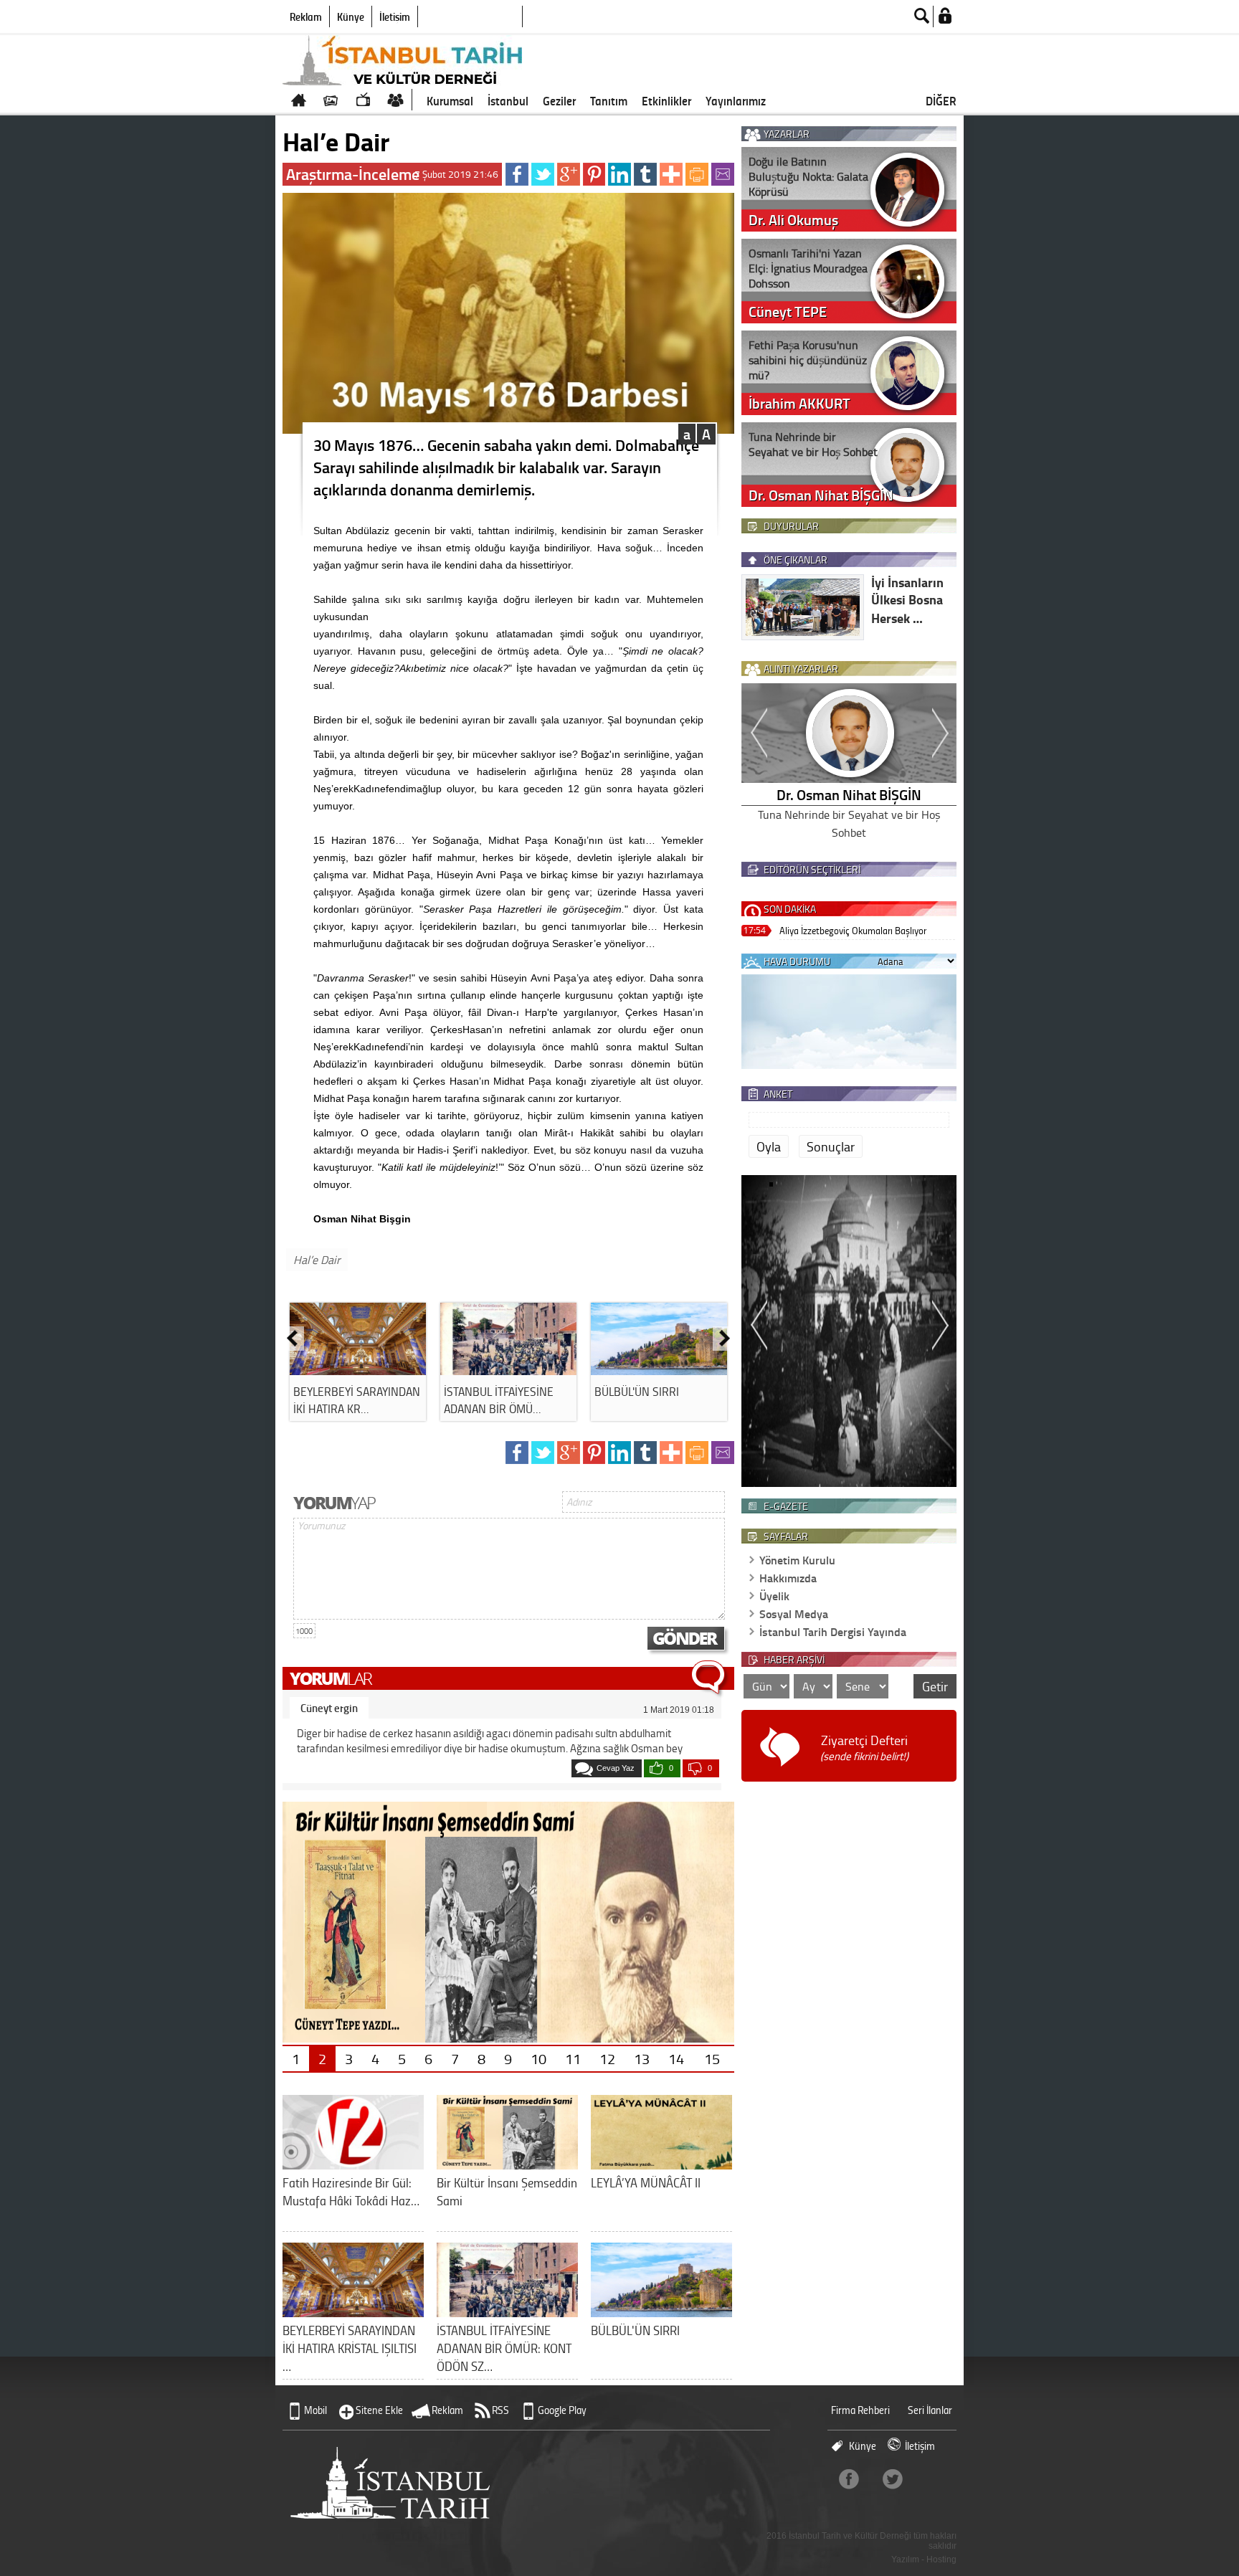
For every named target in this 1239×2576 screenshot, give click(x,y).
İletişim (395, 16)
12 (607, 2058)
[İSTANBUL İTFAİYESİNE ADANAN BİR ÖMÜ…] (508, 1370)
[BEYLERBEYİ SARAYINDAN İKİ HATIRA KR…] (358, 1370)
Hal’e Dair (317, 1260)
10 (538, 2058)
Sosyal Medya (794, 1613)
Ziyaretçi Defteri (864, 1748)
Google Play (562, 2410)
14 (676, 2058)
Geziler (559, 100)
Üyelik (774, 1596)
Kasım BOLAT (849, 794)
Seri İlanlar (930, 2410)
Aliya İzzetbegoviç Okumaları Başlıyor (853, 930)
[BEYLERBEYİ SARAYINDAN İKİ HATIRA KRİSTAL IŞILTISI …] (353, 2312)
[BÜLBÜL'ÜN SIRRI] (659, 1370)
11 (573, 2058)
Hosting (941, 2560)
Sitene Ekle (379, 2410)
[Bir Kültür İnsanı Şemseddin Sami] (507, 2164)
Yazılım (905, 2560)
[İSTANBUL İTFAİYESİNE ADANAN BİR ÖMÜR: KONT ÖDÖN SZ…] (507, 2312)
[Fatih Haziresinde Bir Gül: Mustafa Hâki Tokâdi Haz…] (353, 2164)
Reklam (306, 16)
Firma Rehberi (860, 2410)
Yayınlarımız (736, 100)
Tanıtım (609, 100)
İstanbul (508, 100)
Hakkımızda (788, 1578)
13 (642, 2058)
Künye (351, 16)
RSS (500, 2410)
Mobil (315, 2410)
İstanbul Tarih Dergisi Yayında (833, 1631)
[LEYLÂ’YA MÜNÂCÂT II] (661, 2164)
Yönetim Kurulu (797, 1560)
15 (712, 2058)
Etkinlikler (666, 100)
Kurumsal (450, 100)
